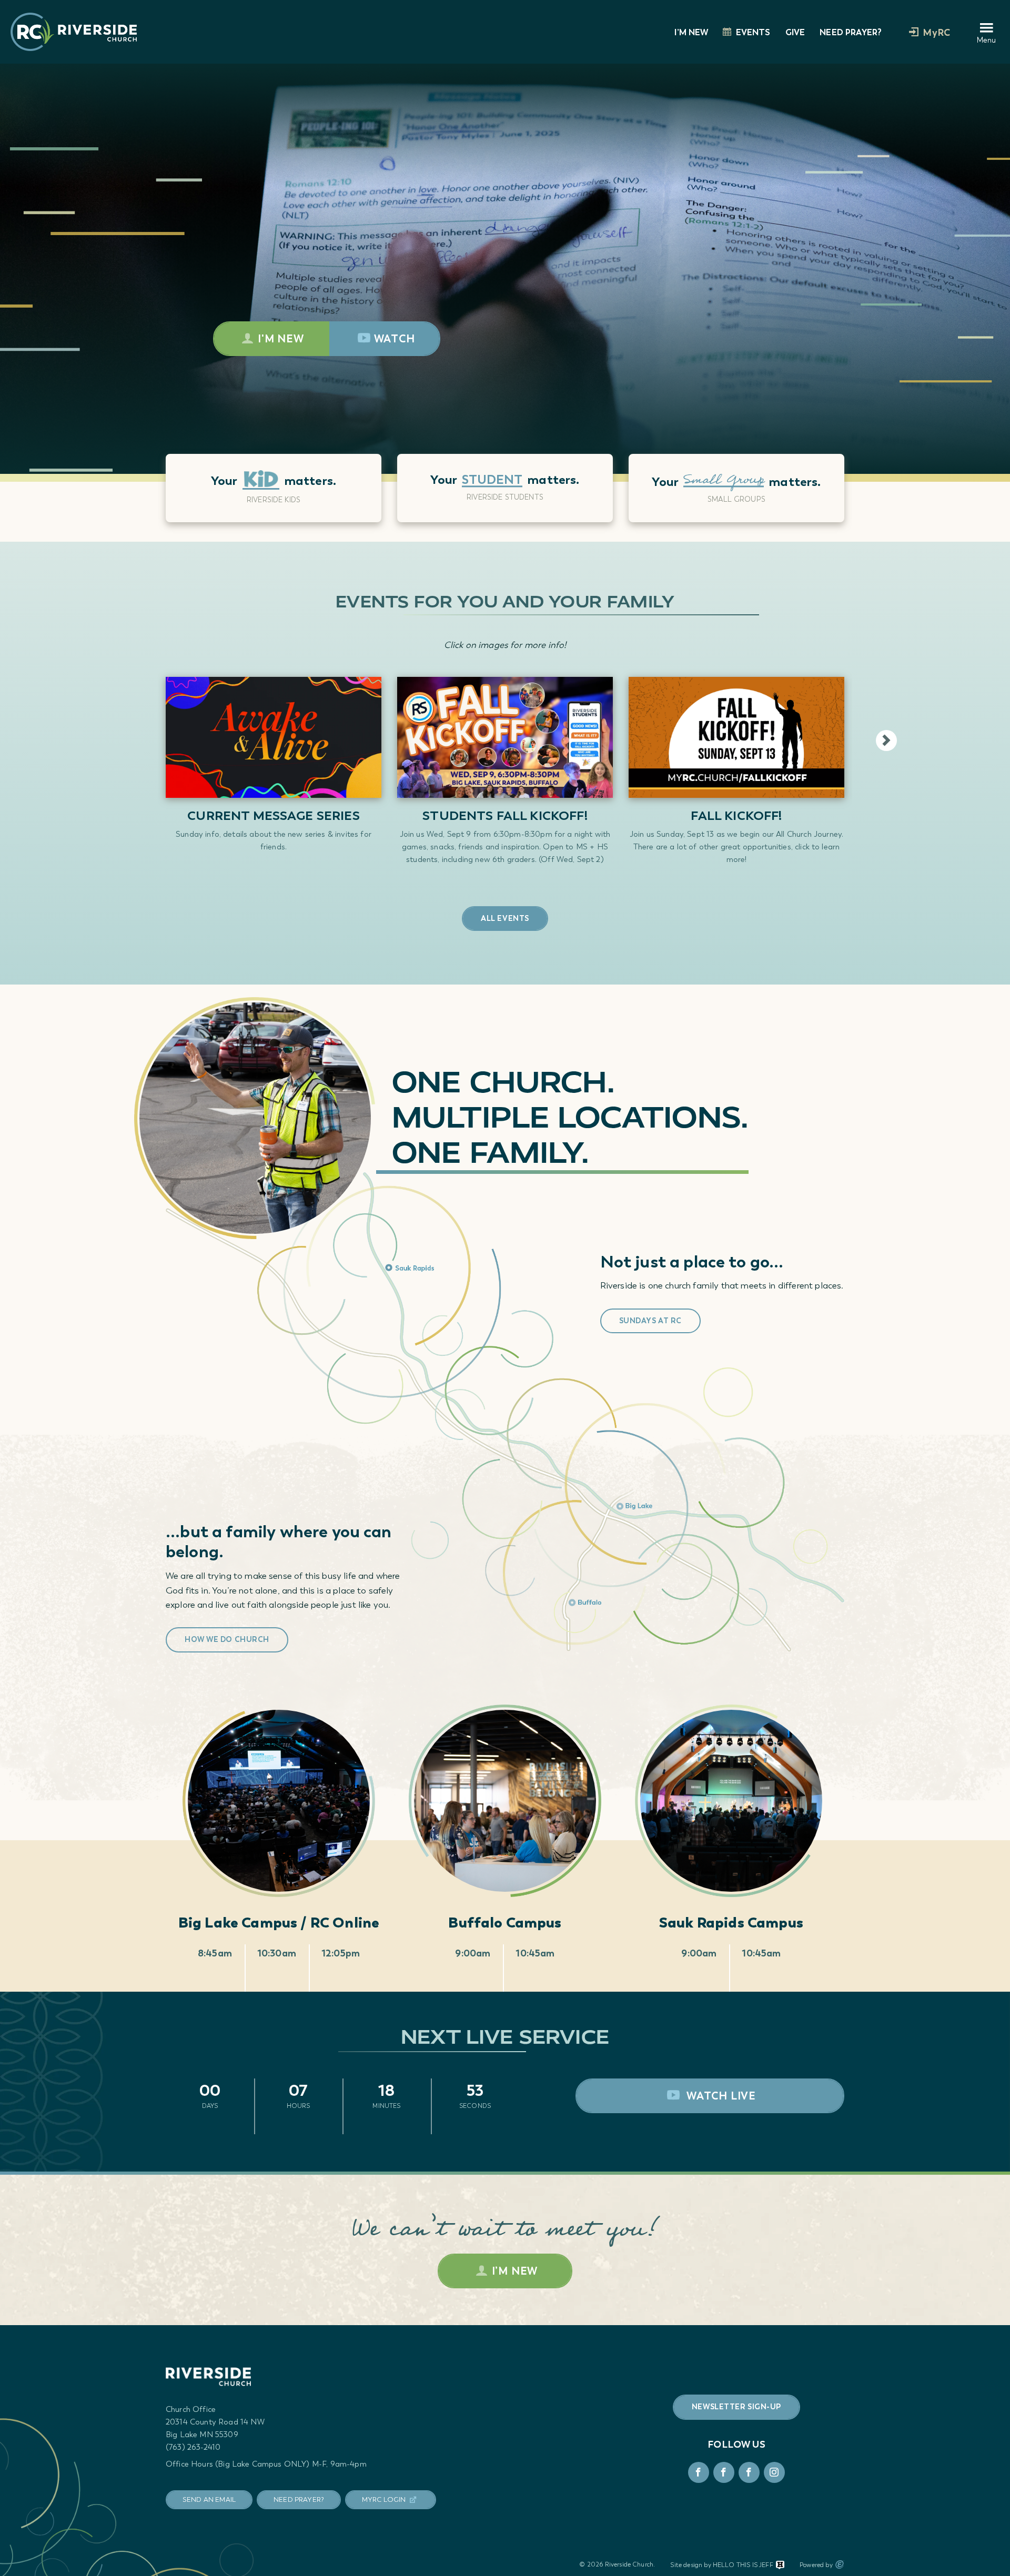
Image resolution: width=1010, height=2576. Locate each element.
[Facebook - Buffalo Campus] (749, 2472)
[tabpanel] (274, 499)
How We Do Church (227, 1640)
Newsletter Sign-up (736, 2407)
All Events (505, 919)
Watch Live (720, 2096)
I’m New (691, 32)
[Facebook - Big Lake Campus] (699, 2472)
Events (753, 32)
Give (795, 32)
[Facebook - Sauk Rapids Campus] (724, 2472)
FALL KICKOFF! (736, 815)
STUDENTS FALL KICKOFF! (505, 815)
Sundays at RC (650, 1321)
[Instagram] (774, 2472)
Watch (395, 339)
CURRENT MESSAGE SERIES (274, 815)
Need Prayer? (851, 32)
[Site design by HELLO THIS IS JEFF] (780, 2565)
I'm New (281, 339)
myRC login (384, 2499)
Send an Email (209, 2499)
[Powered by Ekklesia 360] (840, 2564)
